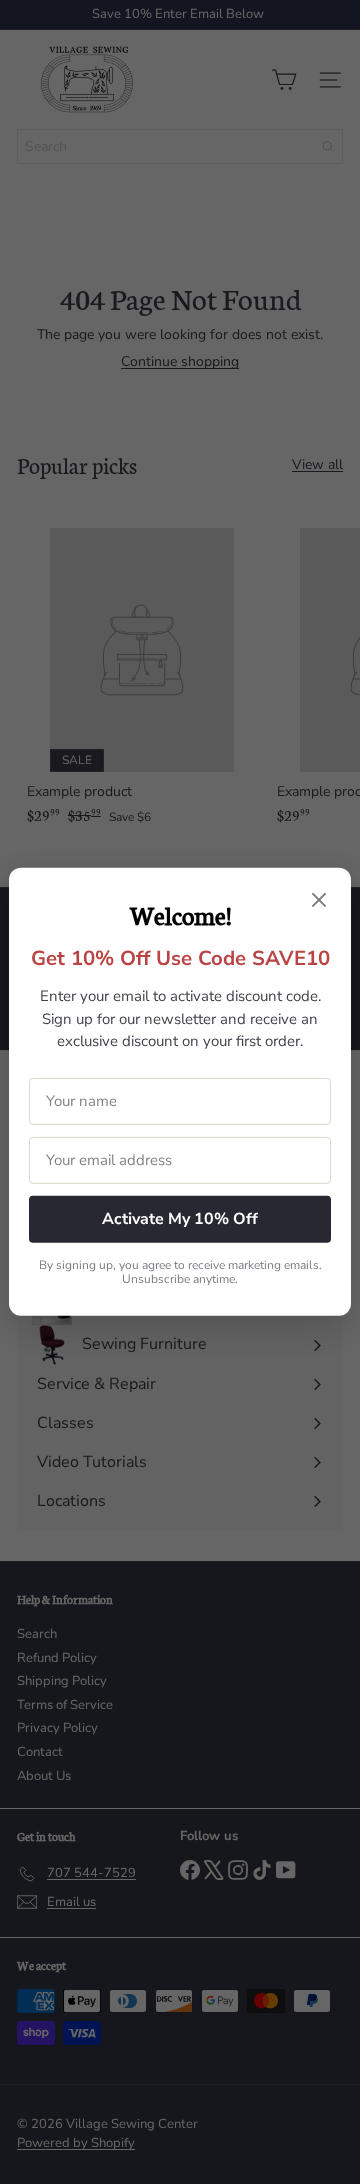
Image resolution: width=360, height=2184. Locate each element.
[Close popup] (319, 902)
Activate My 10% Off (180, 1219)
